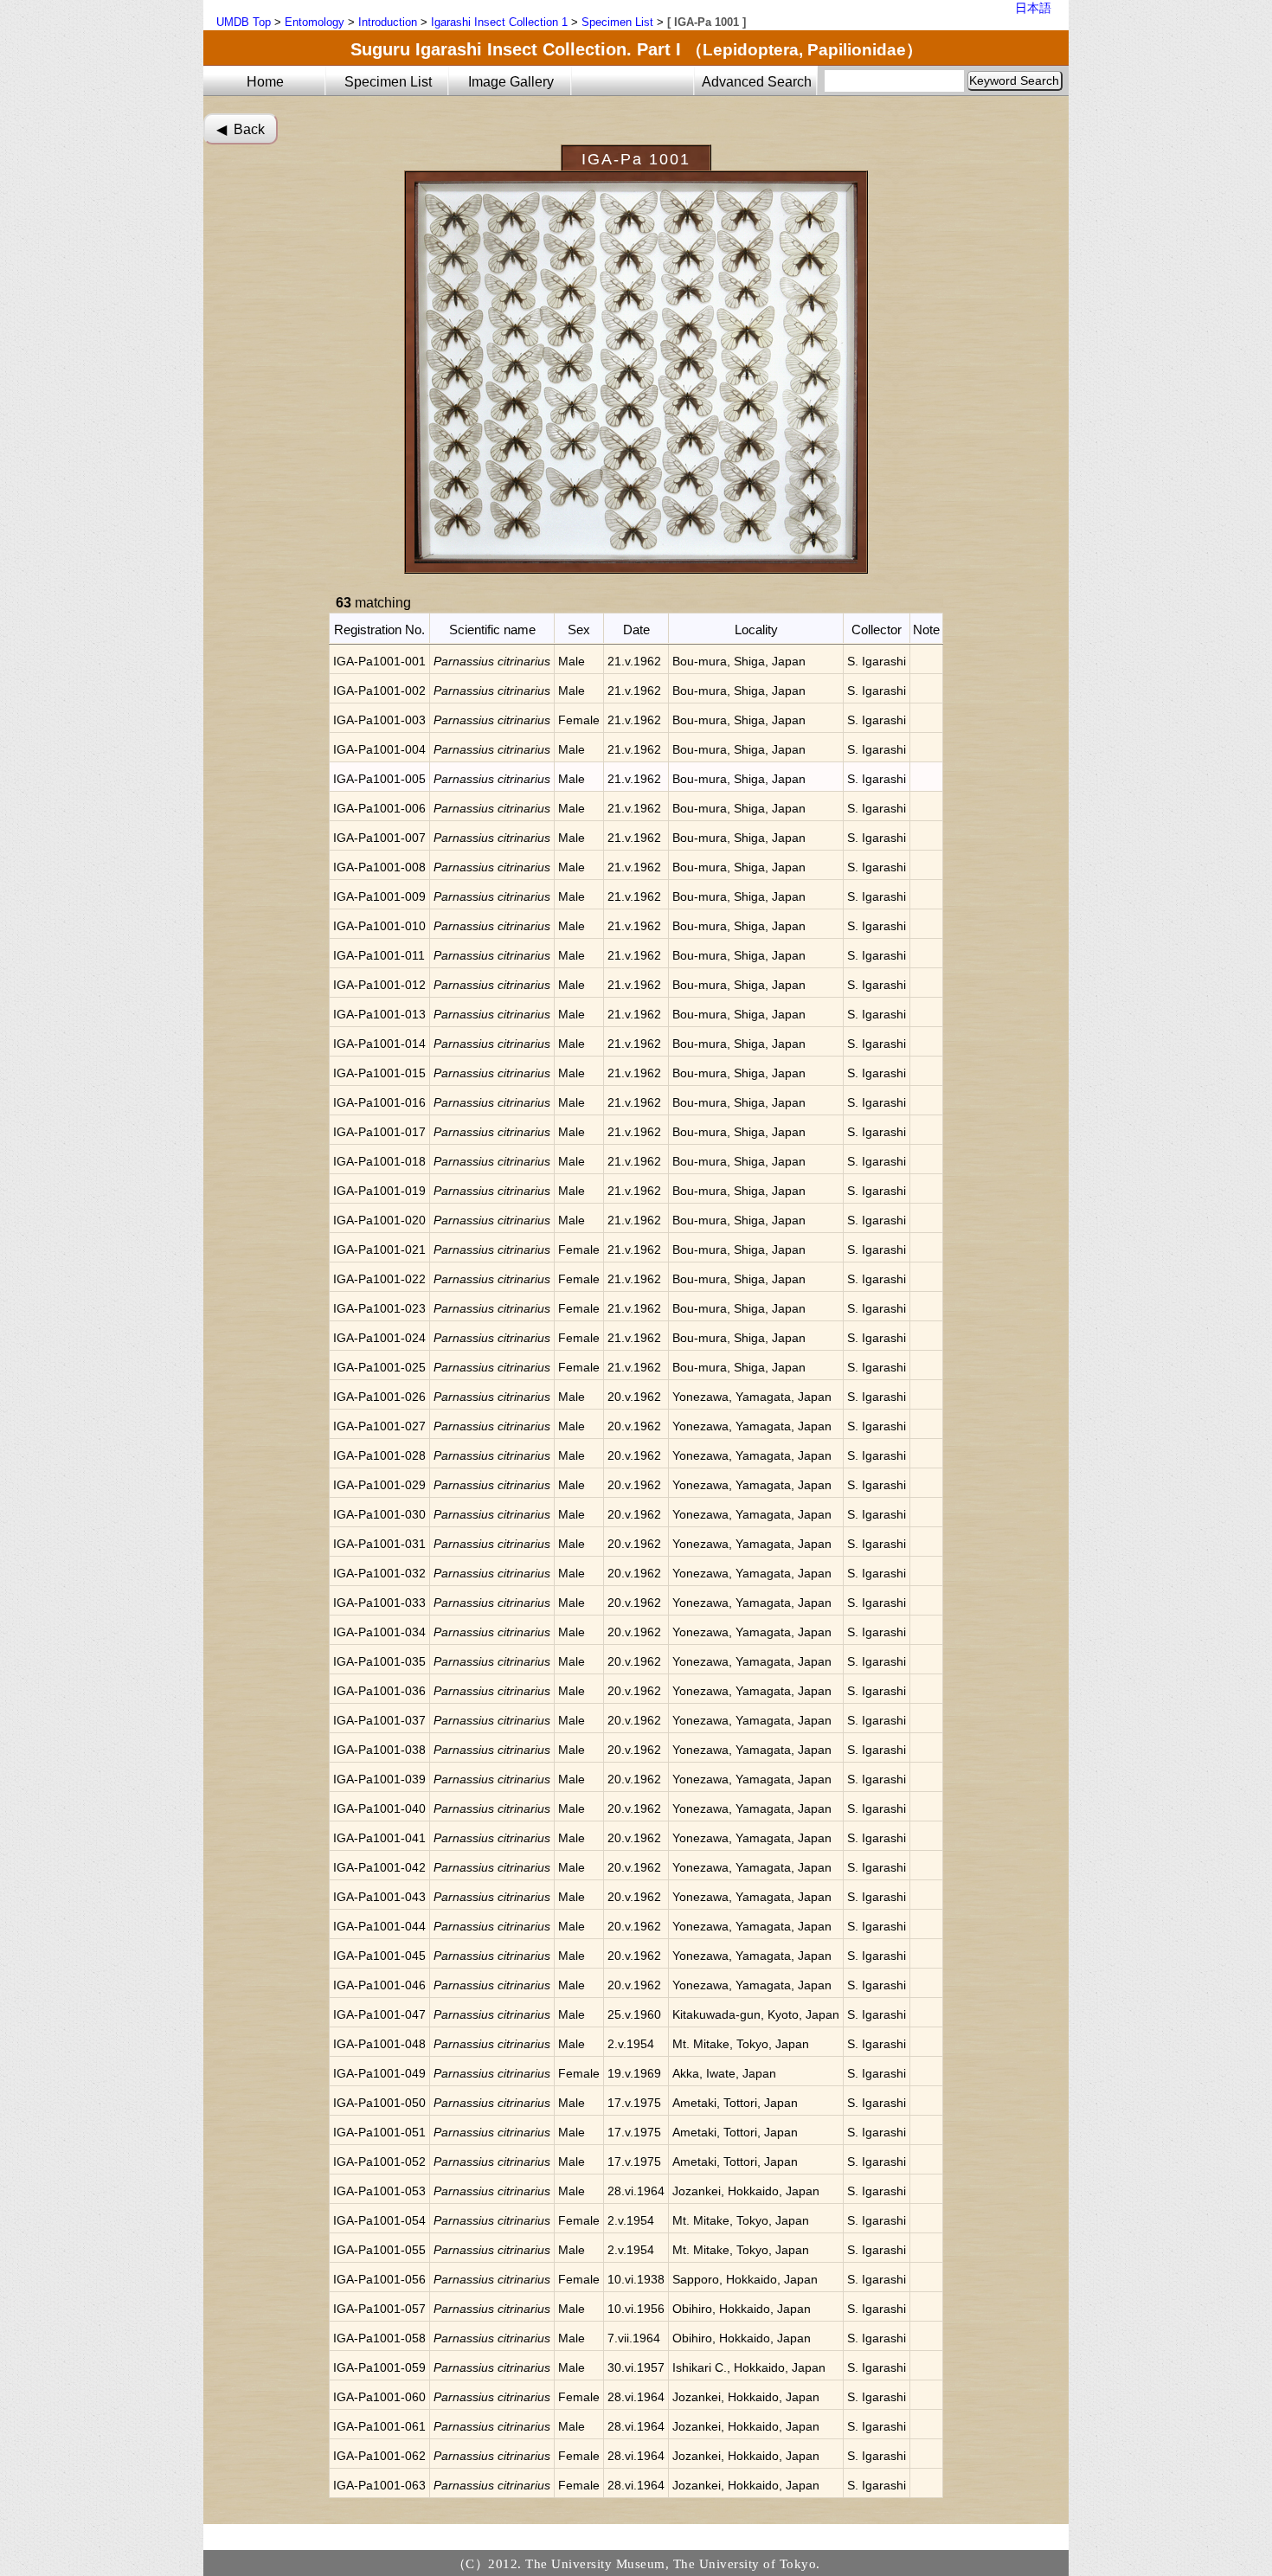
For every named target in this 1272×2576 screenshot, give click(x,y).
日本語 (1033, 8)
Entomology (315, 22)
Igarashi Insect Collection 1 (499, 22)
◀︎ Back (241, 129)
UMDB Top (244, 22)
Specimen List (617, 22)
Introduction (388, 22)
